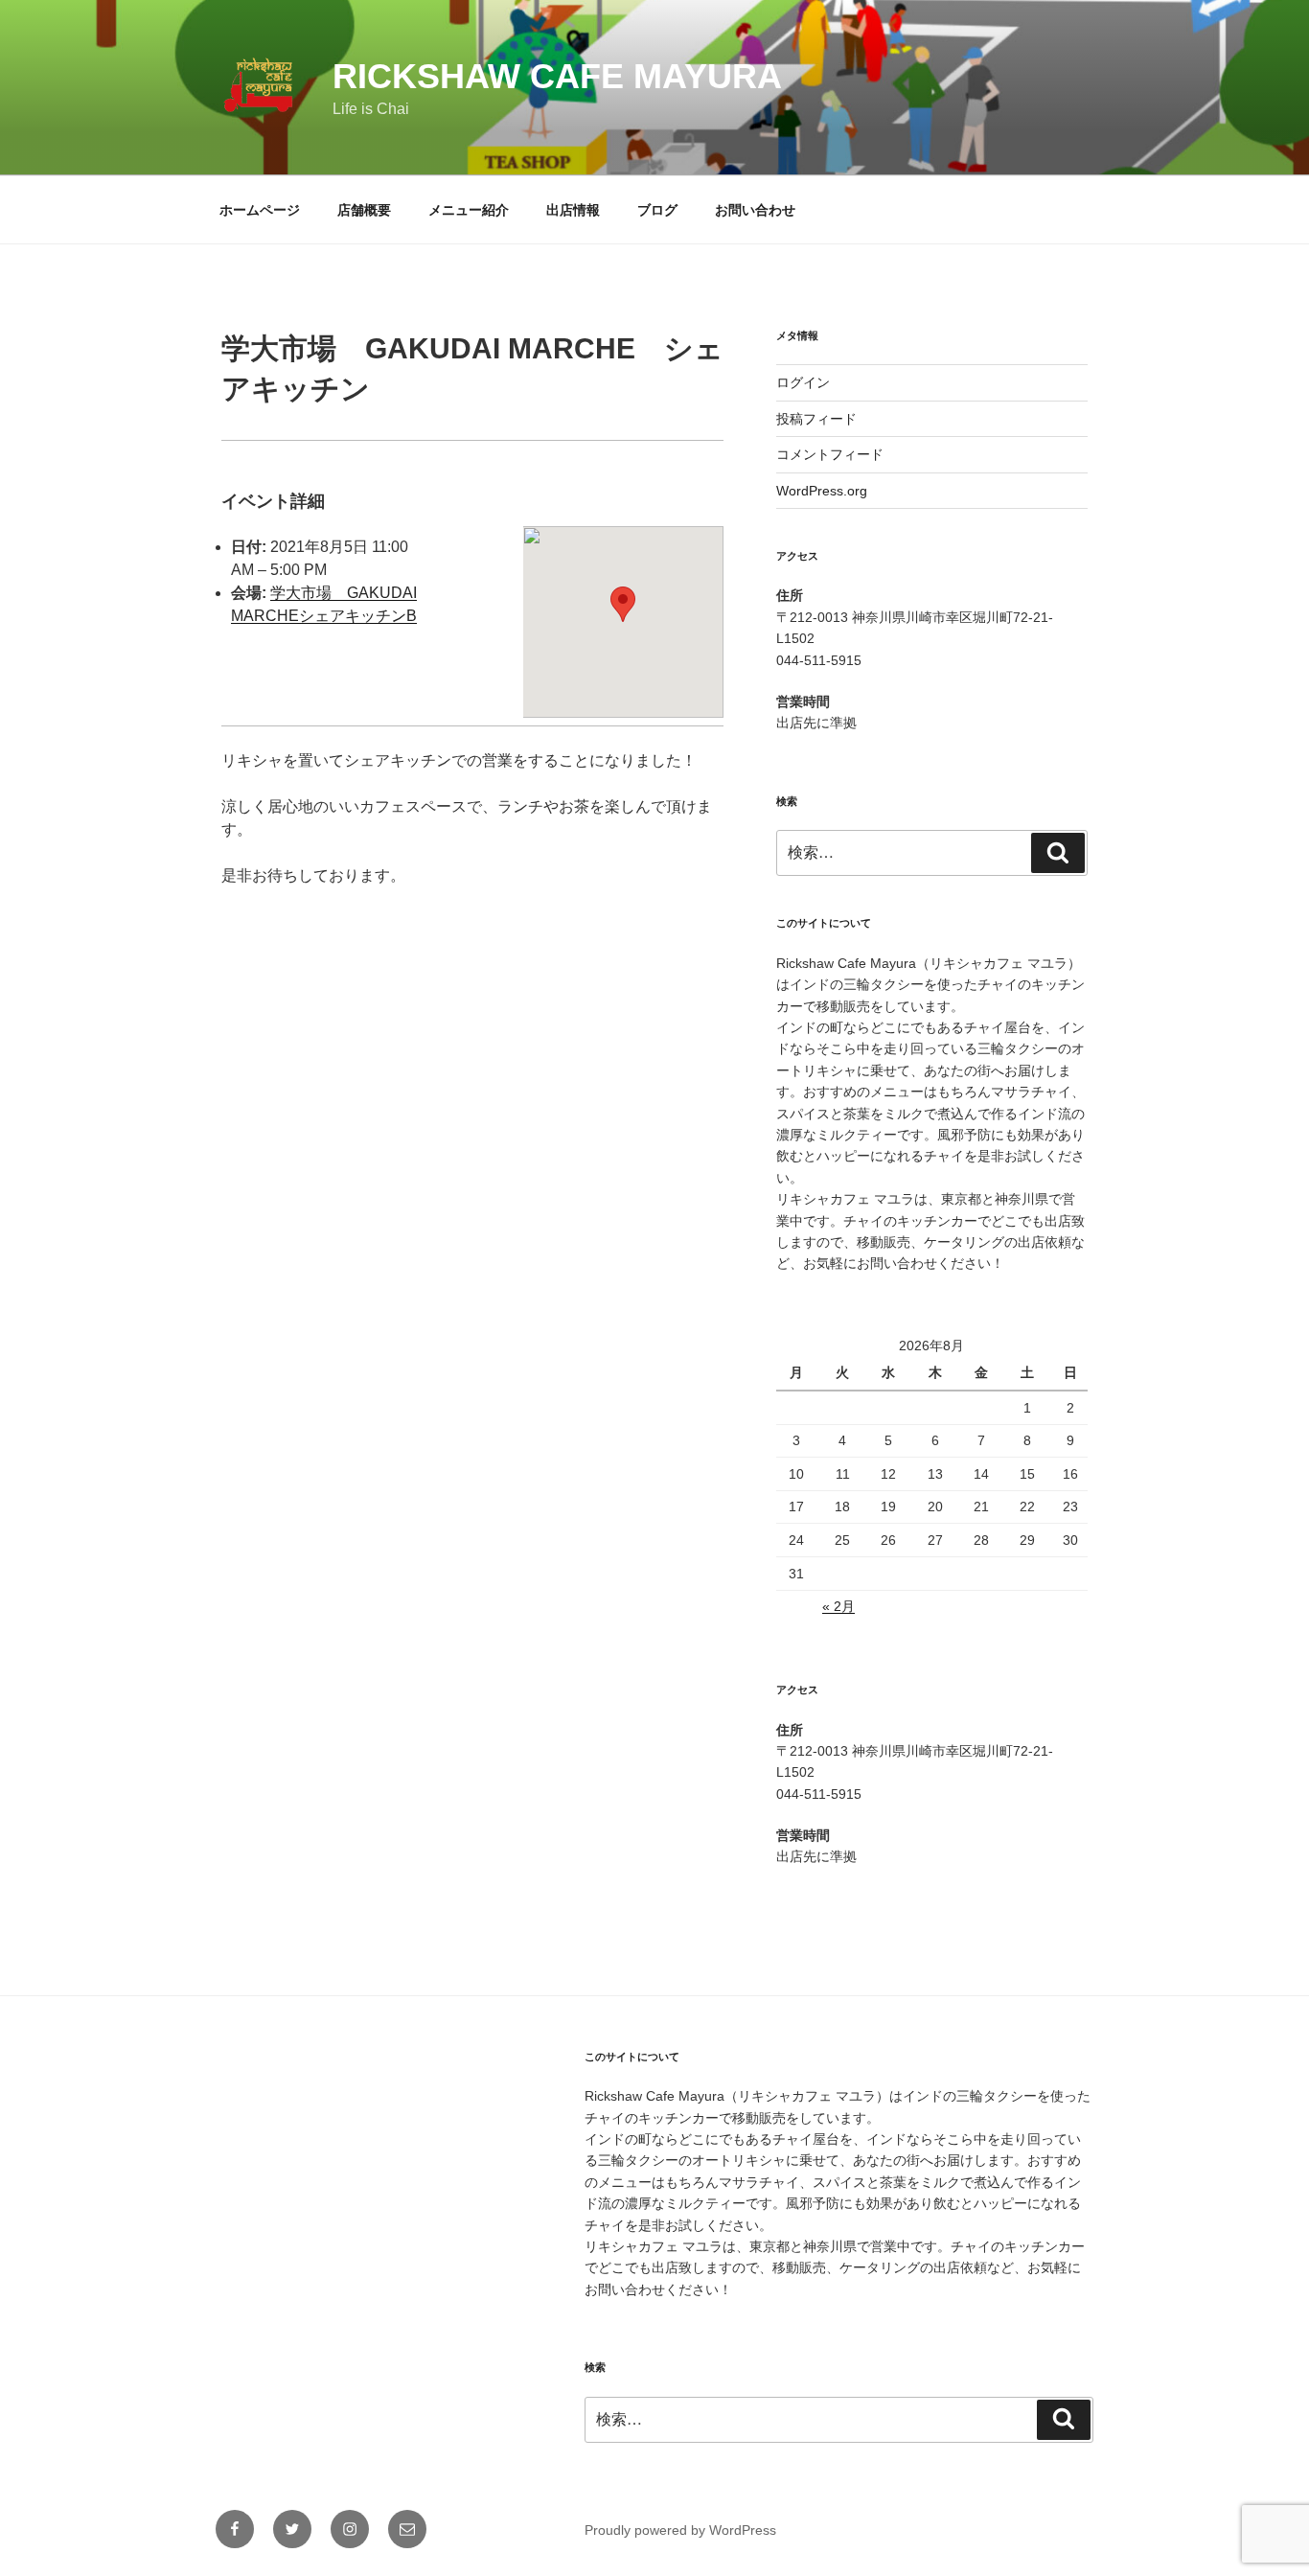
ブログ (657, 210)
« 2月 (838, 1606)
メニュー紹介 (469, 210)
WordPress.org (822, 491)
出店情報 (573, 210)
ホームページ (260, 210)
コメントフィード (830, 454)
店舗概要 (364, 210)
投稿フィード (816, 419)
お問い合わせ (755, 210)
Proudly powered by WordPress (680, 2530)
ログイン (803, 382)
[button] (623, 604)
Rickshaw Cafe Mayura (557, 76)
